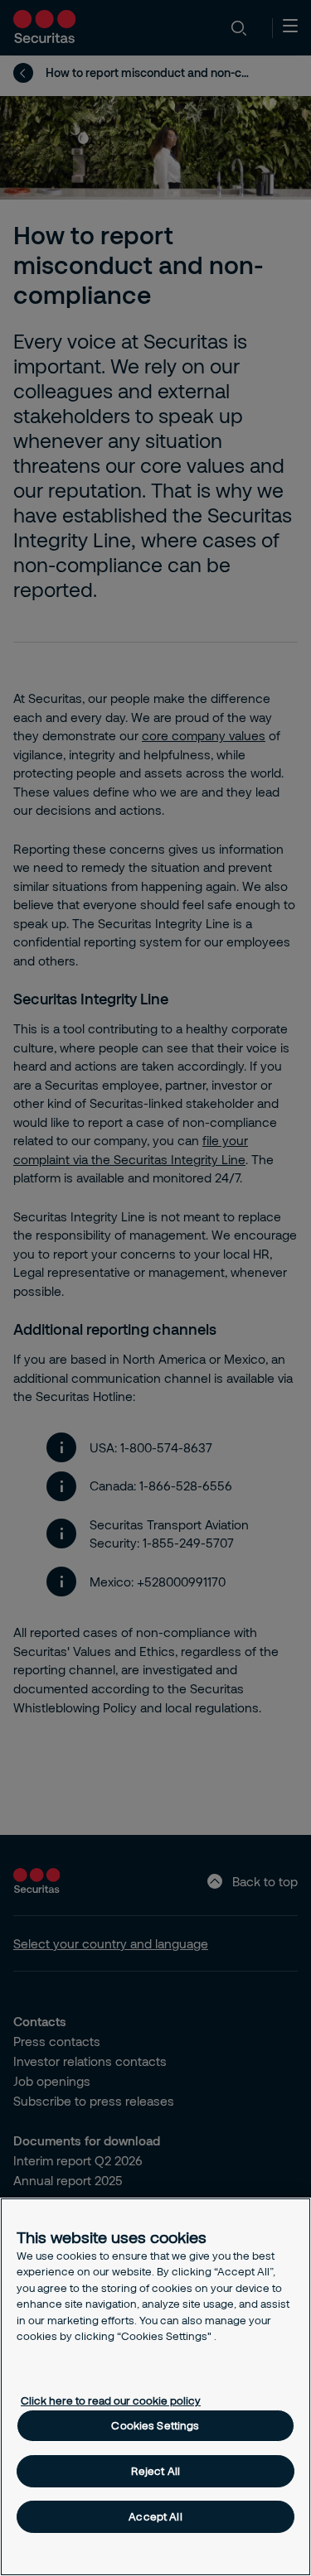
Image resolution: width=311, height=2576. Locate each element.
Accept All (155, 2516)
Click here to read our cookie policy (111, 2400)
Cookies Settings (155, 2425)
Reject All (155, 2471)
